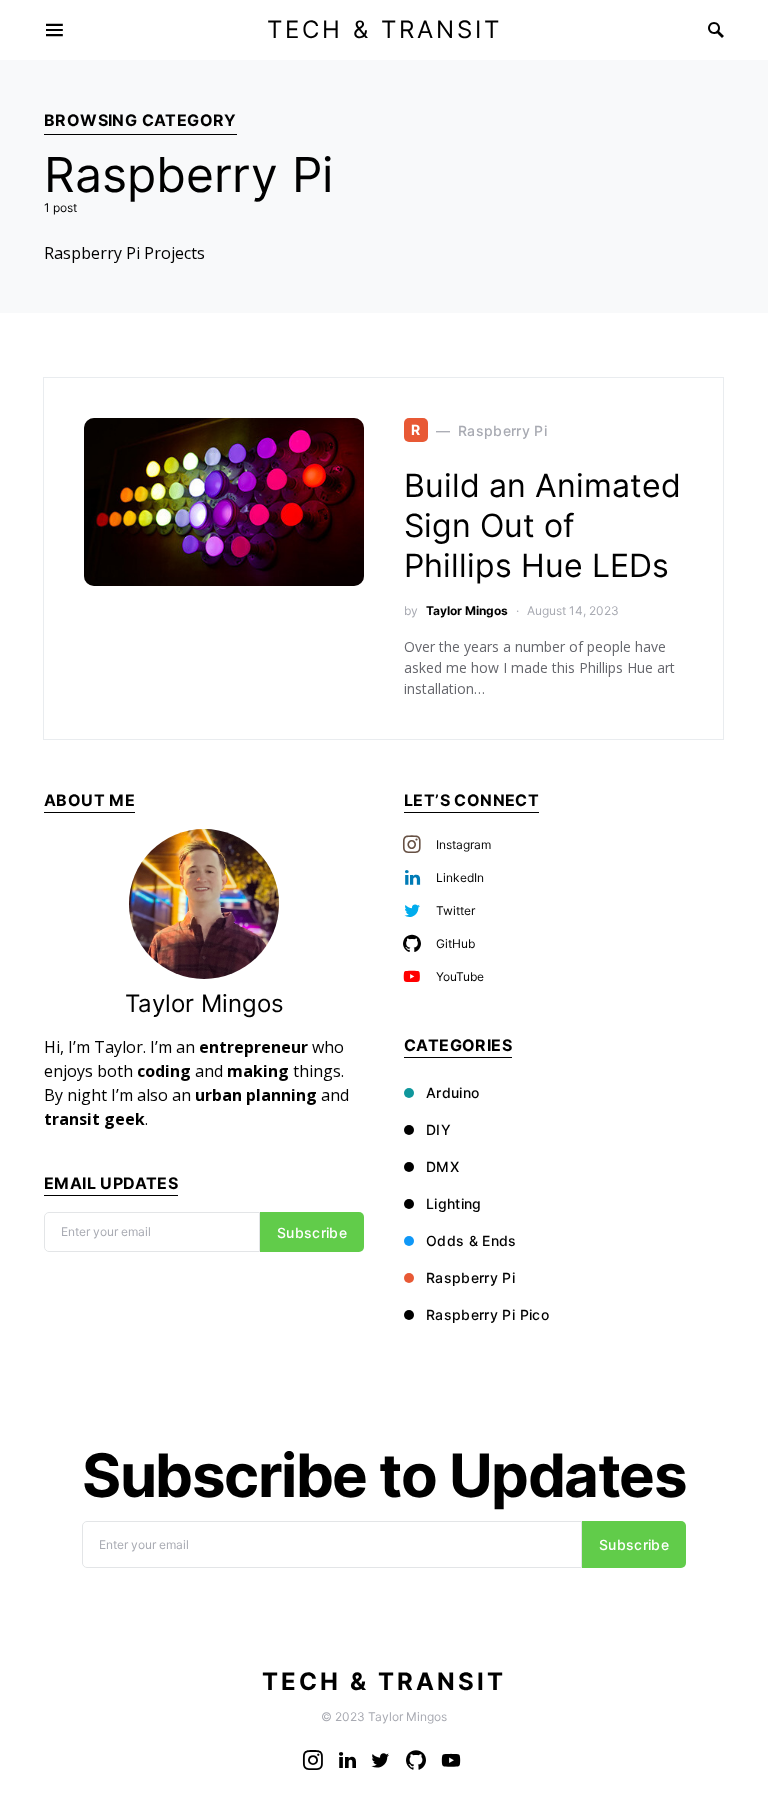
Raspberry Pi (470, 1277)
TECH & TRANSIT (384, 29)
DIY (438, 1129)
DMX (442, 1166)
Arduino (452, 1092)
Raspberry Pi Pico (487, 1314)
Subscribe (312, 1232)
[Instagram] (313, 1760)
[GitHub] (416, 1760)
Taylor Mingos (467, 610)
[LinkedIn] (347, 1760)
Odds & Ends (471, 1240)
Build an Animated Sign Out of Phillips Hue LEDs (542, 525)
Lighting (454, 1203)
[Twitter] (380, 1760)
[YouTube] (451, 1760)
